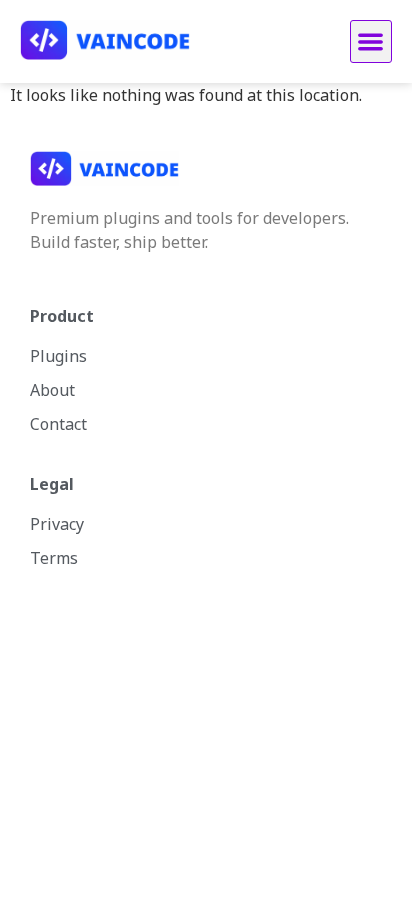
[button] (371, 41)
